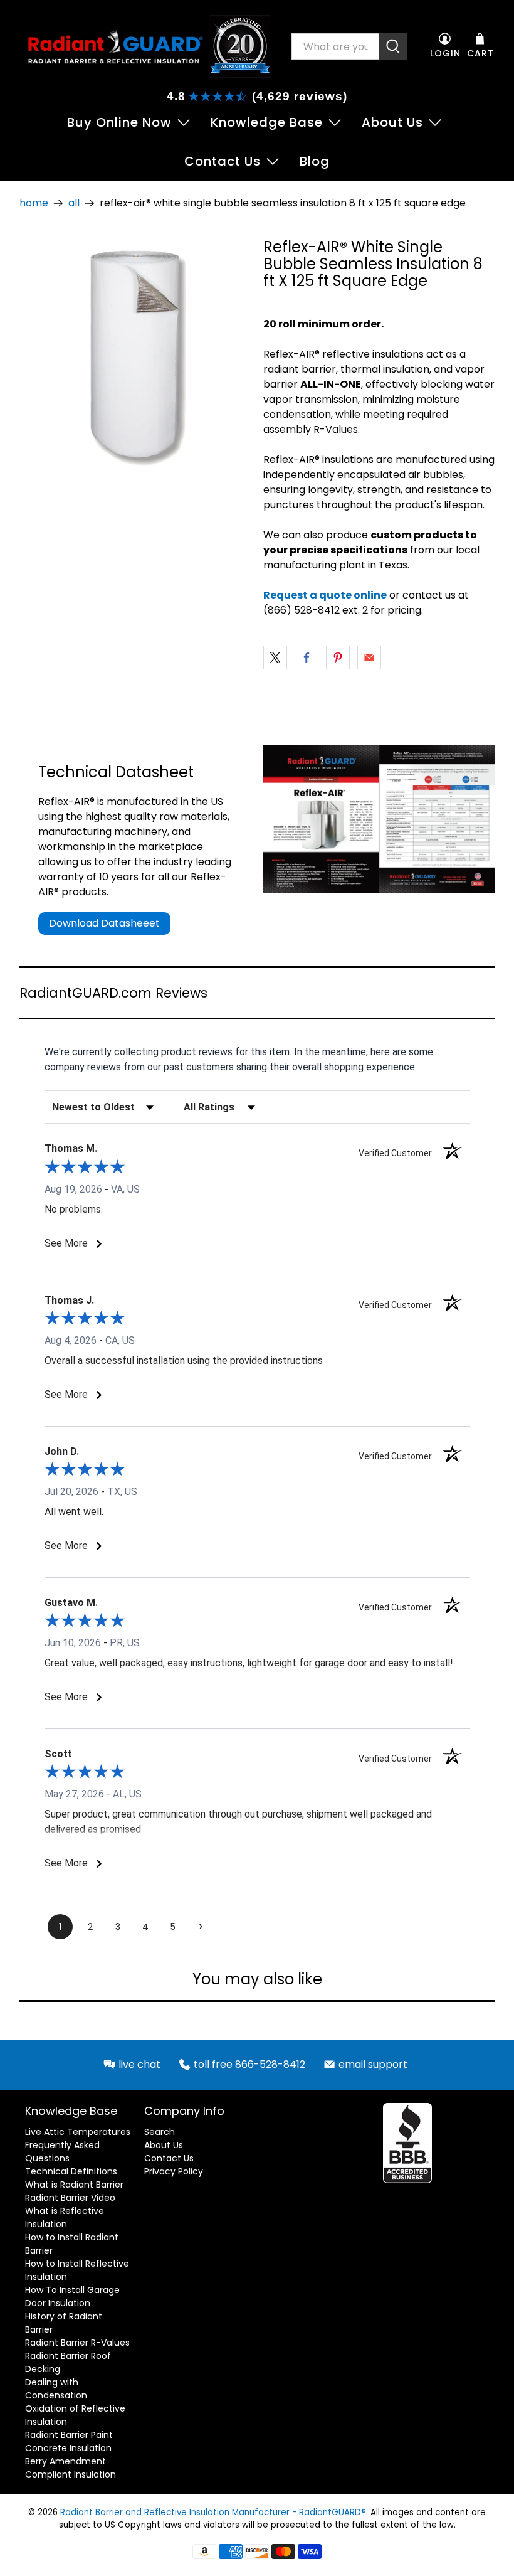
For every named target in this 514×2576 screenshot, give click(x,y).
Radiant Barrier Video (70, 2198)
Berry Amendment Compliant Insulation (71, 2468)
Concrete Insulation (68, 2448)
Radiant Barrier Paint (69, 2435)
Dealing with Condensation (56, 2389)
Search (160, 2132)
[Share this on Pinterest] (338, 657)
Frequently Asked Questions (62, 2152)
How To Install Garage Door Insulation (72, 2297)
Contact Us (223, 161)
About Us (392, 122)
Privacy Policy (174, 2171)
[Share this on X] (275, 657)
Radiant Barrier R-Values (77, 2343)
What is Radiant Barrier (74, 2185)
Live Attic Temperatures (78, 2132)
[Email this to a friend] (369, 657)
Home (34, 203)
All (74, 203)
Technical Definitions (71, 2171)
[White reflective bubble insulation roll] (135, 354)
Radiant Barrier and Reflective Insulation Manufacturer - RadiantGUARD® (213, 2512)
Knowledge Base (267, 122)
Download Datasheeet (104, 923)
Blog (315, 161)
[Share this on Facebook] (307, 657)
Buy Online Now (119, 122)
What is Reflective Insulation (65, 2217)
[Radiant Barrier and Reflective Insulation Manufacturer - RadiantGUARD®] (115, 46)
